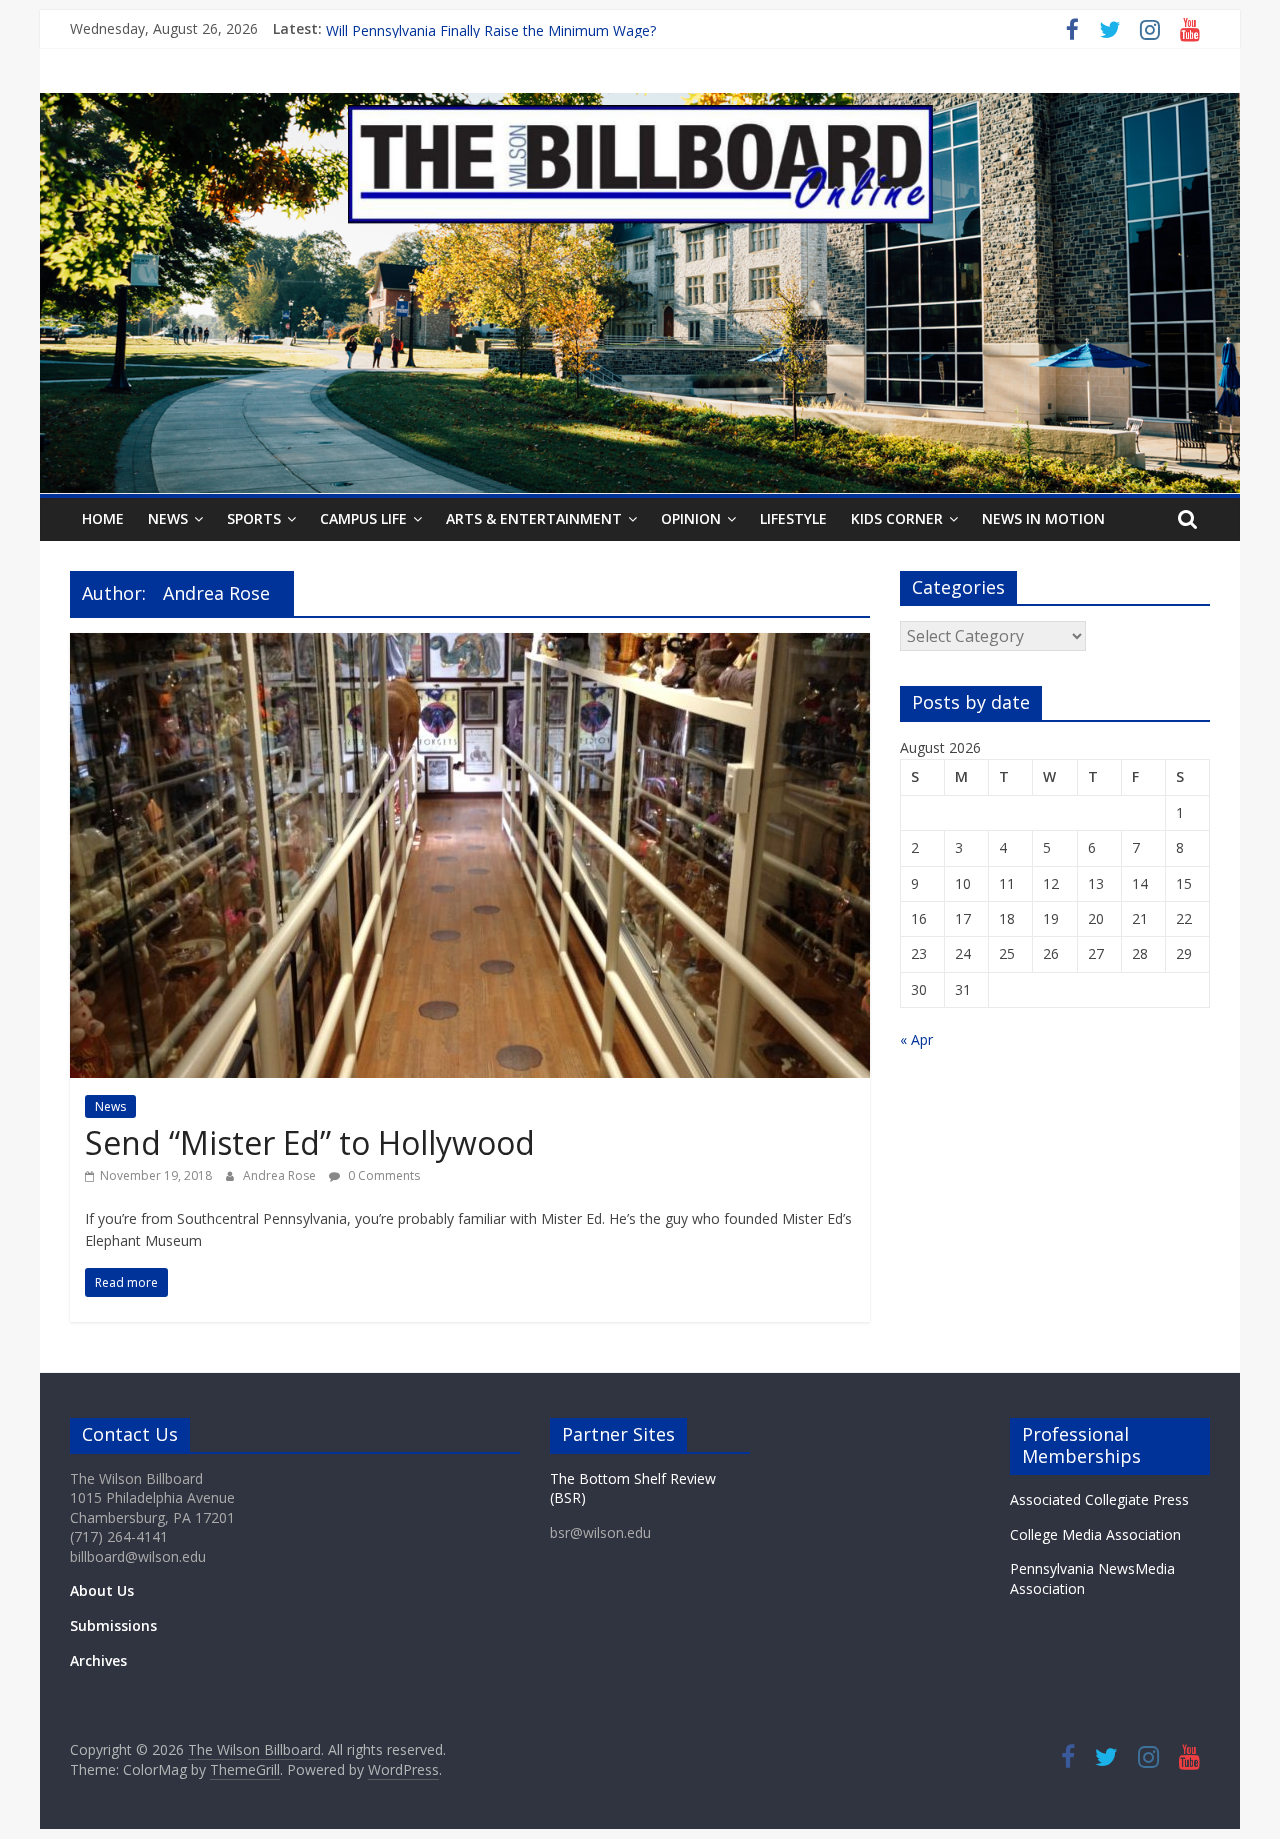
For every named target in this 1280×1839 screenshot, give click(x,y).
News (168, 518)
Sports (254, 518)
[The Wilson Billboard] (640, 105)
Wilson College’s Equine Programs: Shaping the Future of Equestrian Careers (572, 28)
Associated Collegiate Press (1099, 1499)
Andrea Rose (281, 1175)
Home (103, 518)
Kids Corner (897, 518)
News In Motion (1043, 518)
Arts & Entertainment (534, 518)
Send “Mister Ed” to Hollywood (310, 1142)
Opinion (691, 518)
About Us (102, 1590)
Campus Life (363, 518)
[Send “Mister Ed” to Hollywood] (470, 645)
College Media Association (1095, 1534)
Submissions (113, 1625)
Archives (98, 1660)
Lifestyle (793, 518)
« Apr (916, 1039)
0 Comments (382, 1175)
